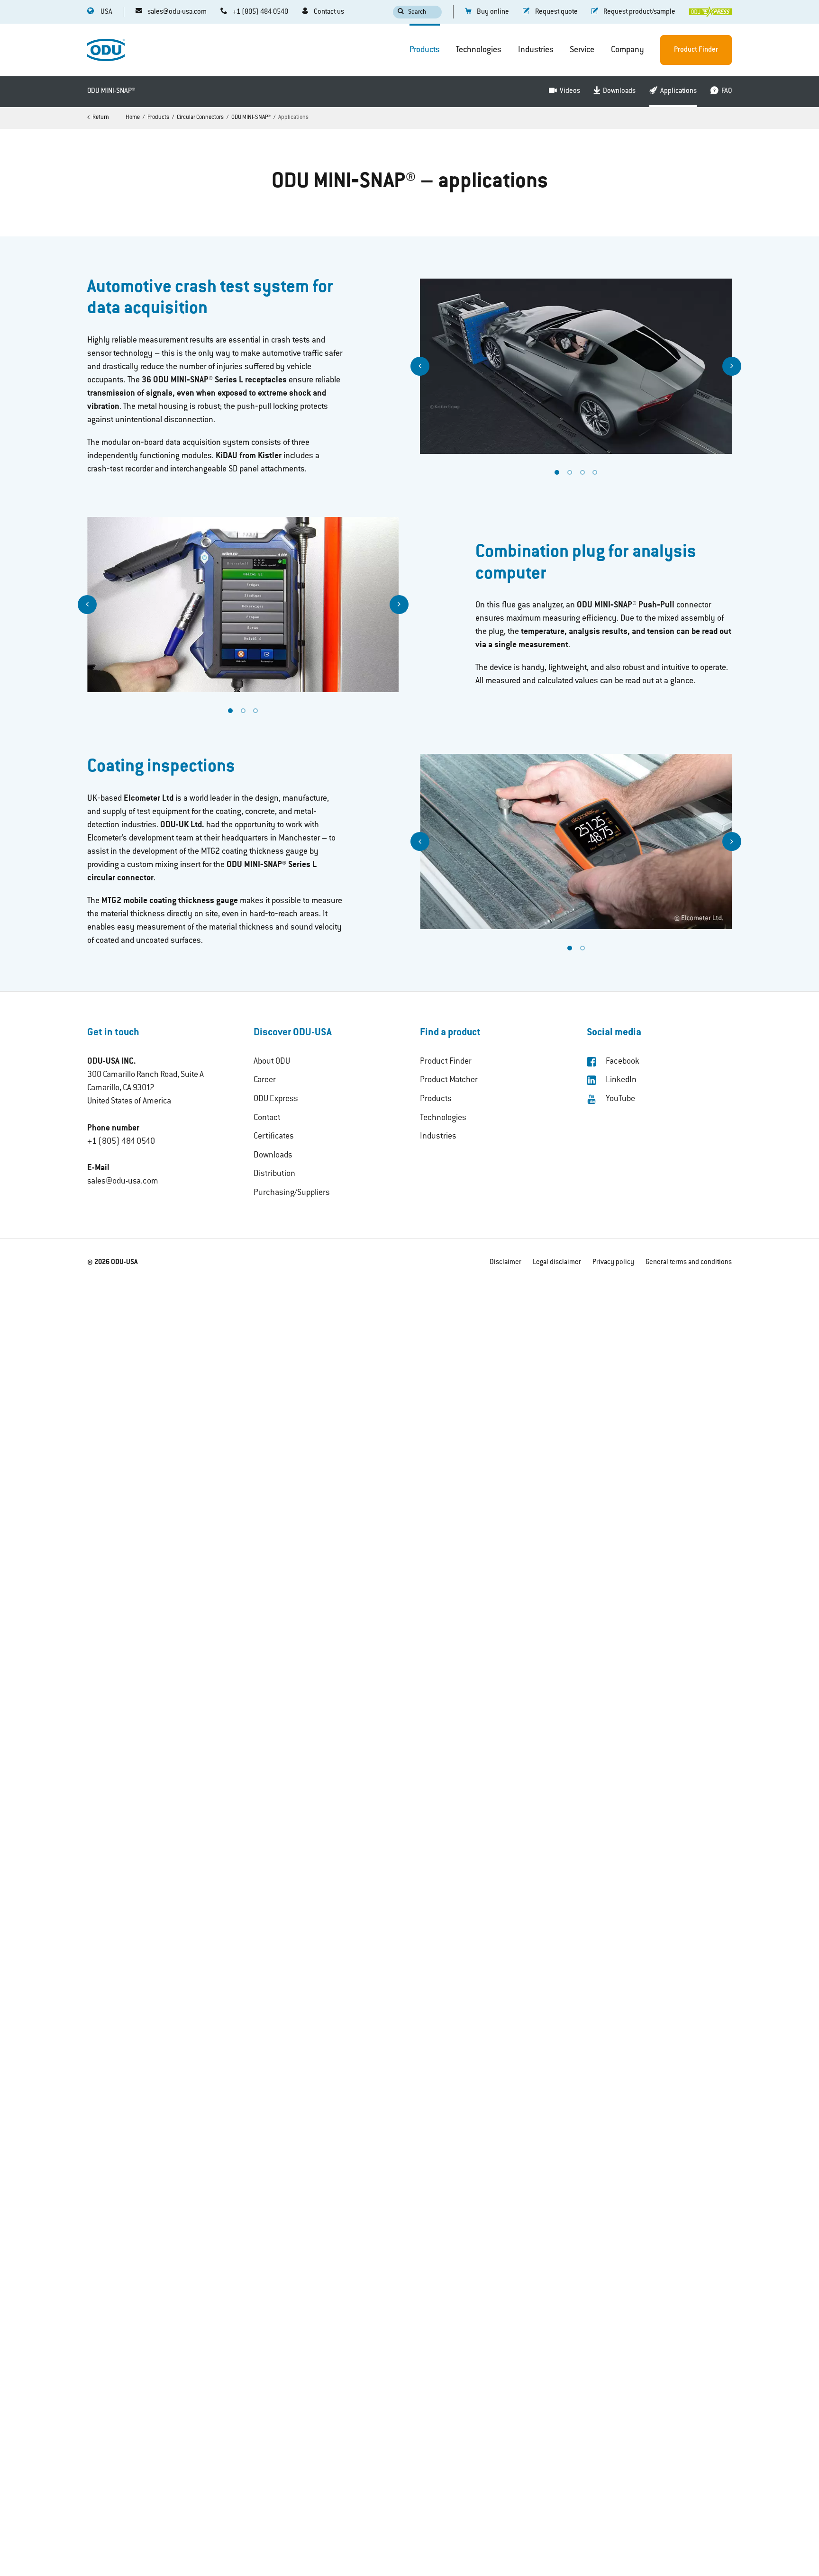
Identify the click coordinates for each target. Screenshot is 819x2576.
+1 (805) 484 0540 (121, 1142)
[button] (420, 366)
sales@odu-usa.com (123, 1182)
